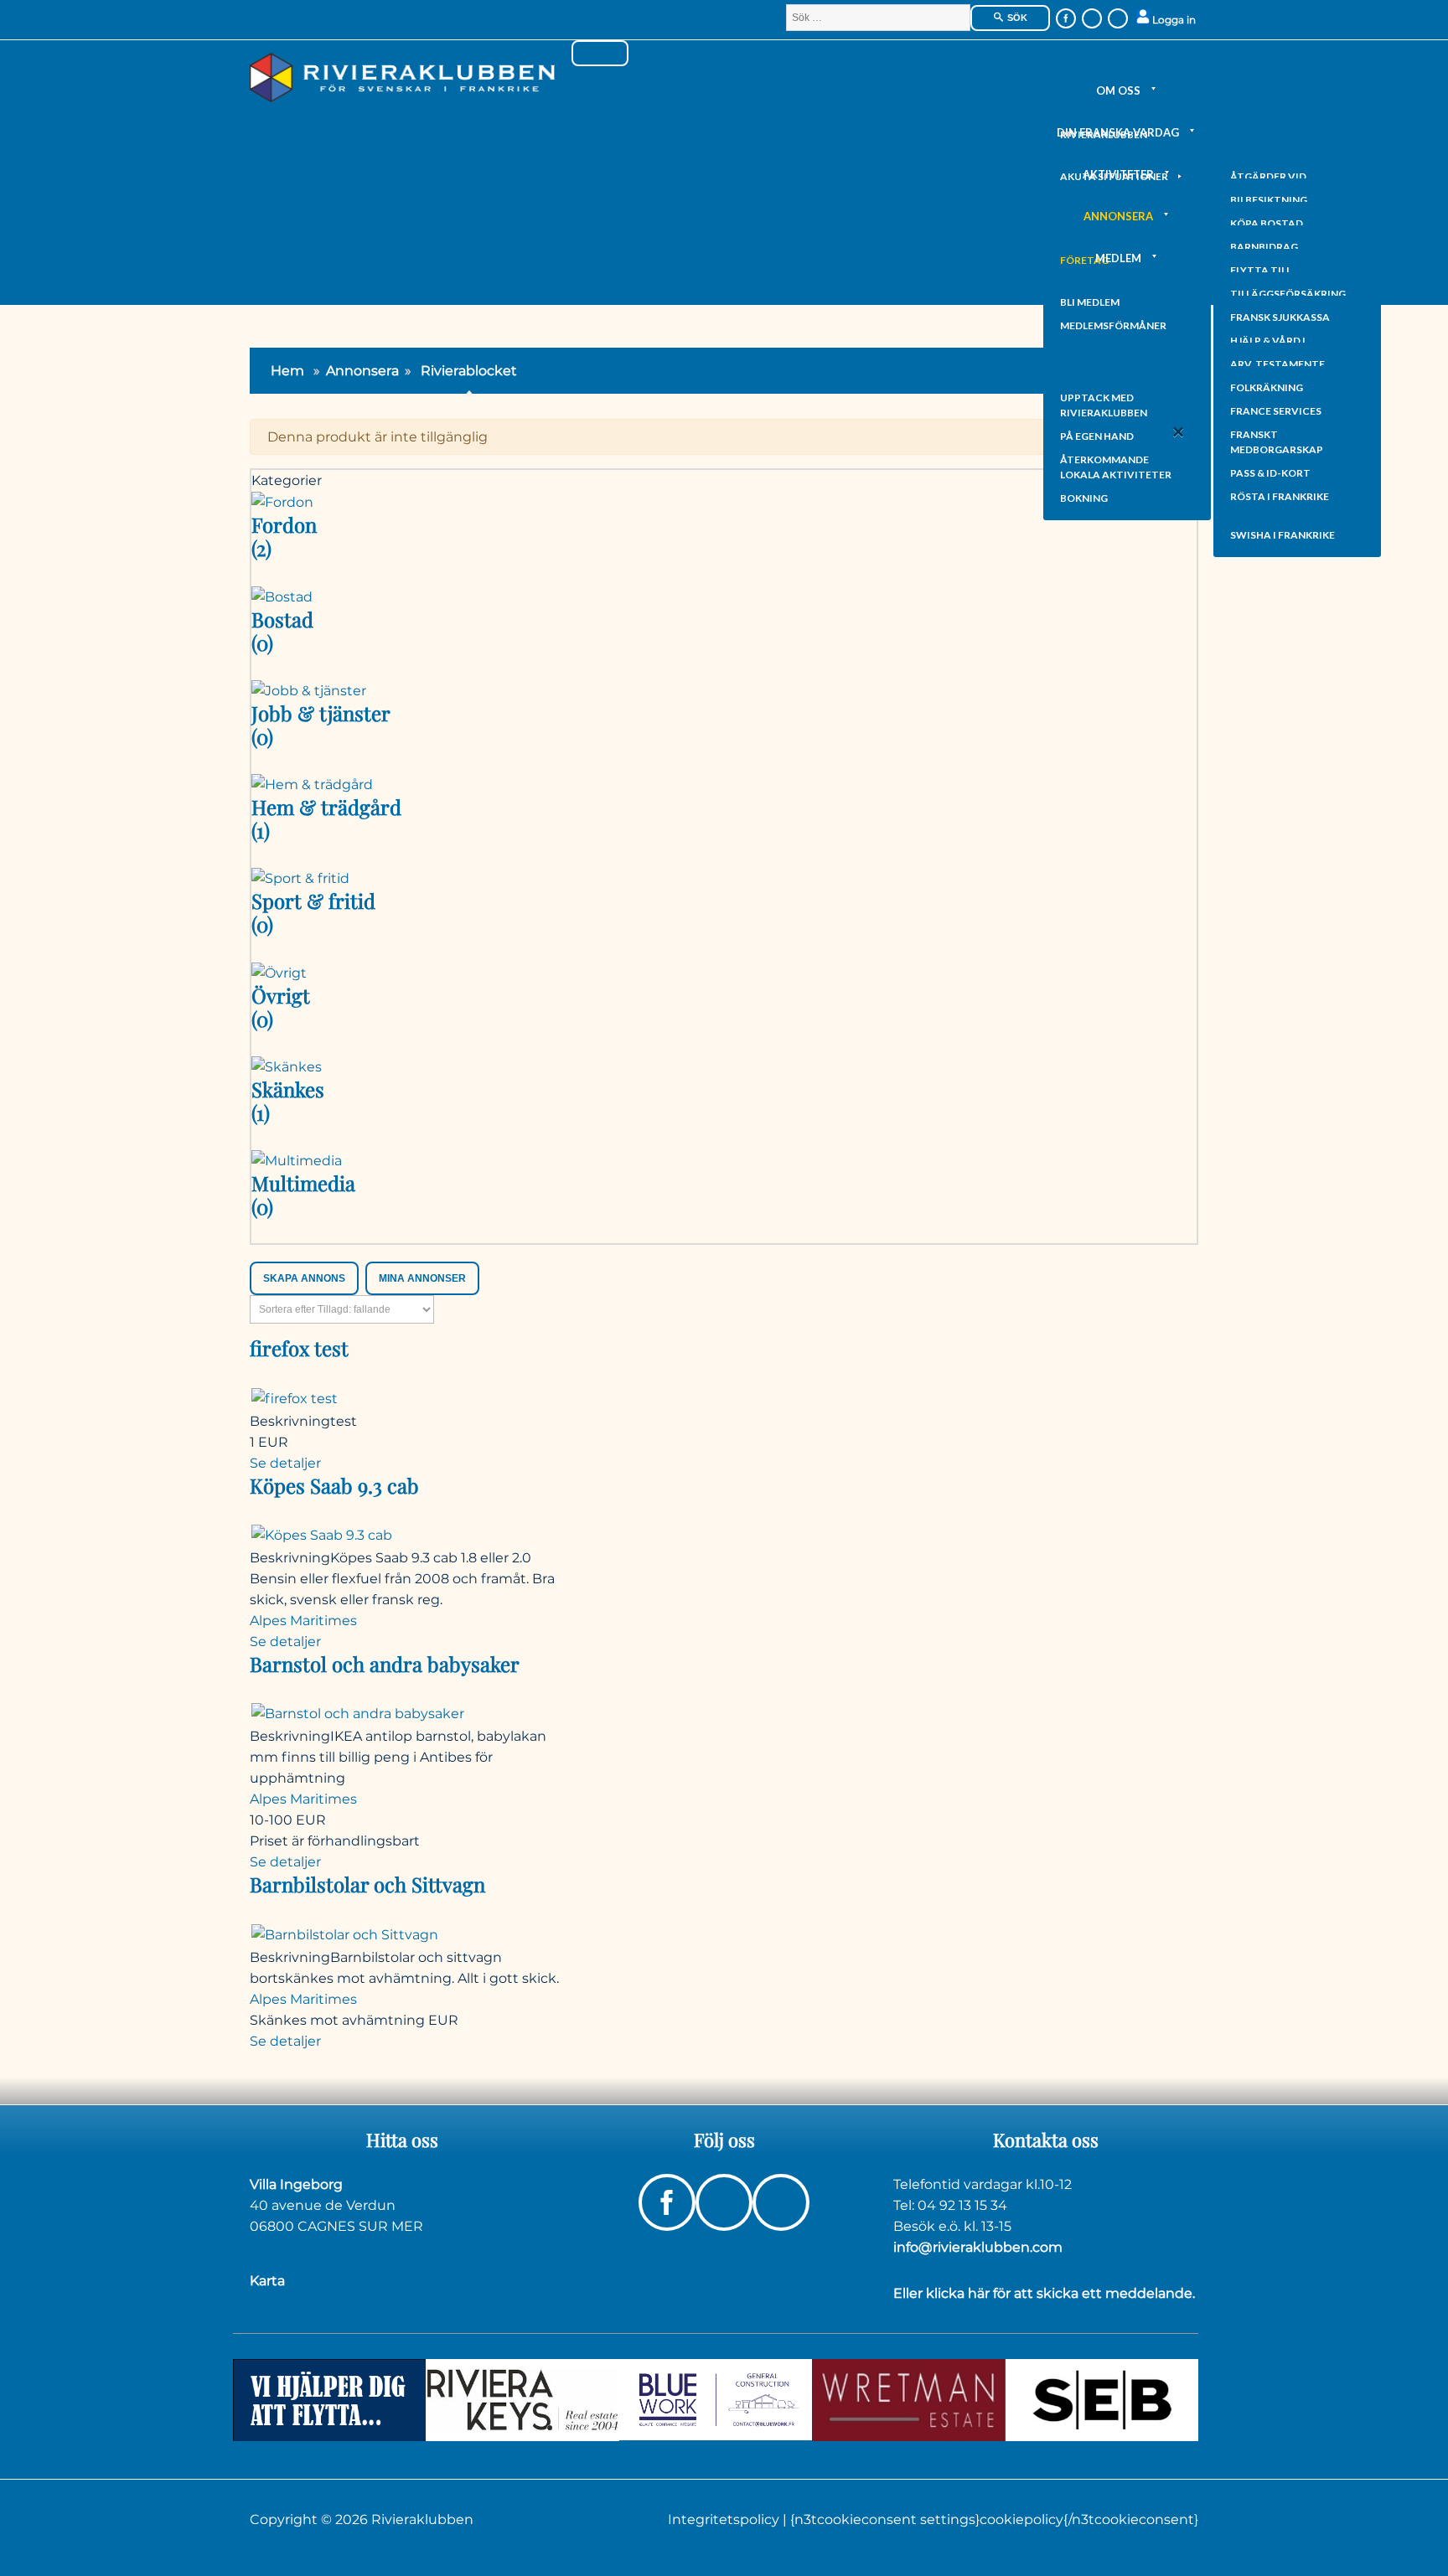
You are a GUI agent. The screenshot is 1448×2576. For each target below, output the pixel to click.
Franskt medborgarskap (1277, 442)
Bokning (1084, 498)
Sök (1016, 18)
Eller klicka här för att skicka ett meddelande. (1044, 2293)
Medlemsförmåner (1113, 325)
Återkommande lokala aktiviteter (1116, 467)
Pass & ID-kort (1270, 473)
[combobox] (878, 18)
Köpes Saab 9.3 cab (334, 1485)
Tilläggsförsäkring (1288, 294)
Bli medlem (1090, 302)
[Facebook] (1066, 18)
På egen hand (1097, 436)
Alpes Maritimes (303, 1621)
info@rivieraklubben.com (978, 2247)
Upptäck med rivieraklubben (1104, 405)
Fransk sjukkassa (1280, 317)
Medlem (1118, 258)
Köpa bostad (1267, 223)
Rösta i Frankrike (1280, 496)
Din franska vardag (1118, 132)
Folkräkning (1267, 387)
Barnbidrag (1264, 247)
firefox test (299, 1348)
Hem (287, 371)
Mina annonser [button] (422, 1278)
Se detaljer (285, 1463)
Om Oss (1118, 90)
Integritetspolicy (725, 2519)
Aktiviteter (1118, 174)
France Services (1276, 411)
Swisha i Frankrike (1283, 535)
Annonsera (1118, 216)
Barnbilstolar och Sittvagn (367, 1884)
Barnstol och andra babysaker (385, 1664)
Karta (267, 2281)
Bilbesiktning (1269, 200)
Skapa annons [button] (304, 1278)
